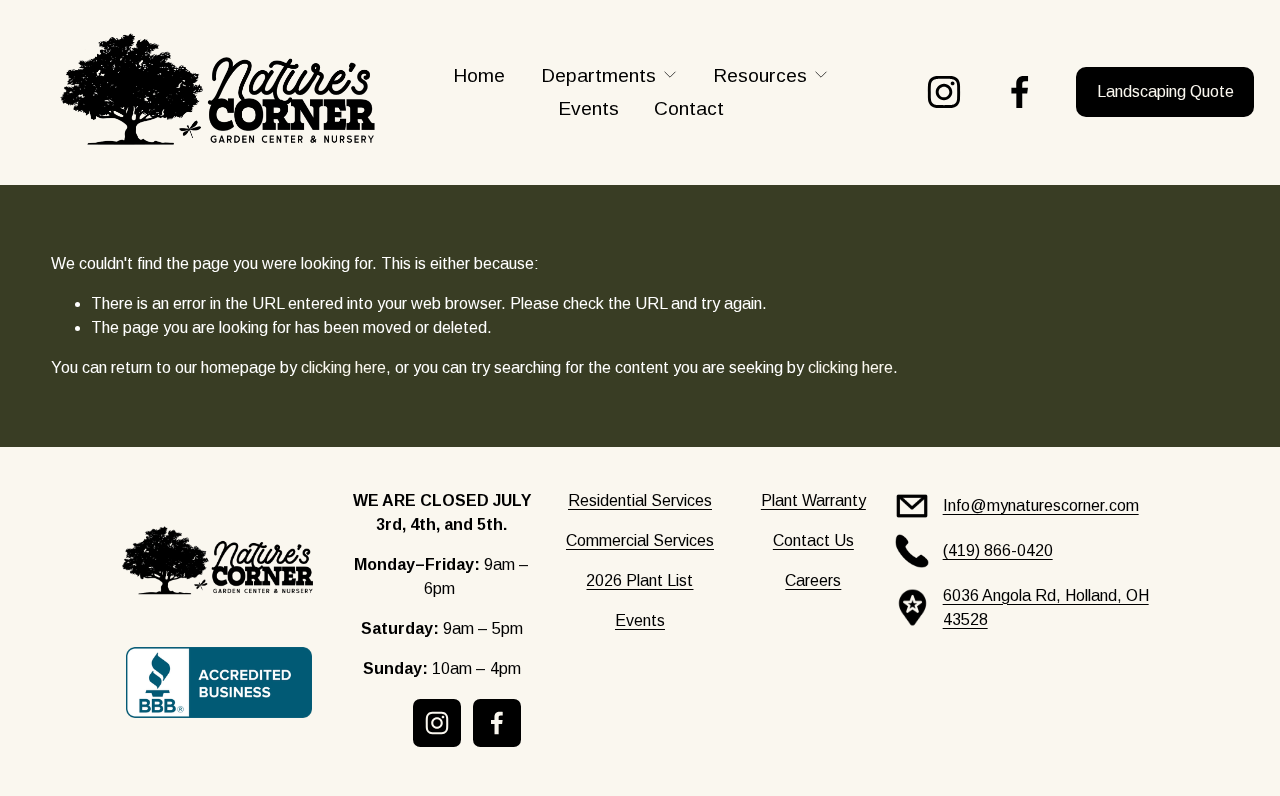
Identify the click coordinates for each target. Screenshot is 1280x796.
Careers (813, 580)
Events (588, 108)
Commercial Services (640, 540)
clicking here (343, 367)
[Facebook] (1020, 92)
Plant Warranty (813, 500)
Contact (689, 108)
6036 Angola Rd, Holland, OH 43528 (1046, 607)
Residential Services (640, 500)
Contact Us (813, 540)
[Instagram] (944, 92)
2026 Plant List (639, 580)
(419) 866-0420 (998, 550)
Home (479, 75)
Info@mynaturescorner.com (1041, 505)
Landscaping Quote (1165, 91)
